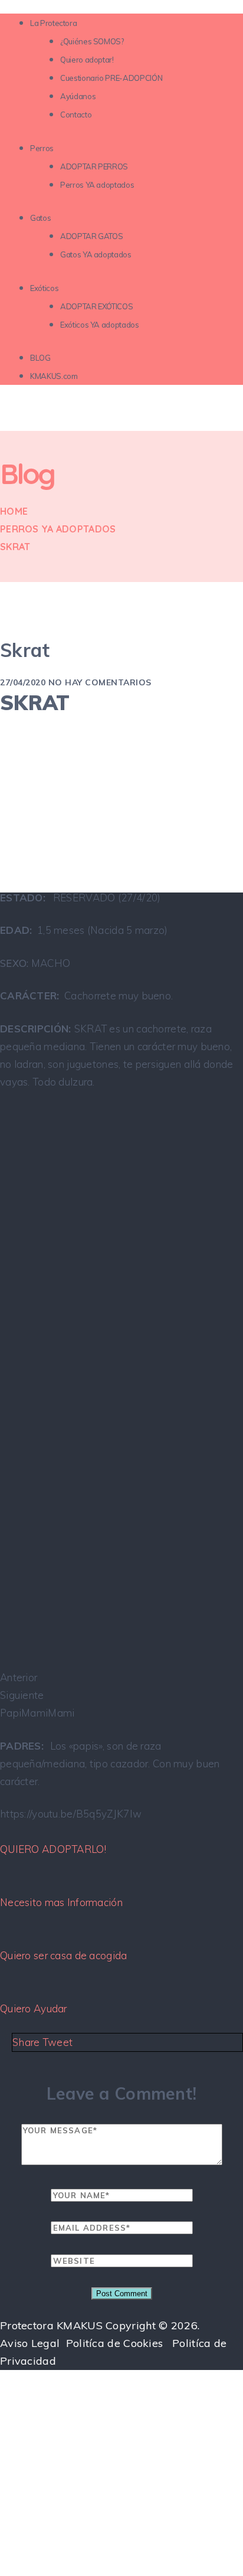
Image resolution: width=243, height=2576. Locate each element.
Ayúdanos (78, 96)
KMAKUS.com (54, 376)
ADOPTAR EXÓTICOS (96, 306)
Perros (42, 148)
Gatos (40, 218)
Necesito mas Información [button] (61, 1902)
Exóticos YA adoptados (100, 325)
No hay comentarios (100, 682)
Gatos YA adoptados (96, 254)
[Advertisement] (121, 2444)
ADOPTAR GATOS (91, 236)
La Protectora (53, 23)
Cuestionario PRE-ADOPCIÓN (111, 78)
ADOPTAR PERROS (94, 166)
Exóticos (44, 288)
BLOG (40, 358)
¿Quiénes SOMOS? (92, 41)
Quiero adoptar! (87, 60)
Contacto (76, 115)
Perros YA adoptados (97, 185)
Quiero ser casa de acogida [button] (64, 1955)
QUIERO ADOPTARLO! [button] (53, 1849)
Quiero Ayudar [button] (34, 2008)
